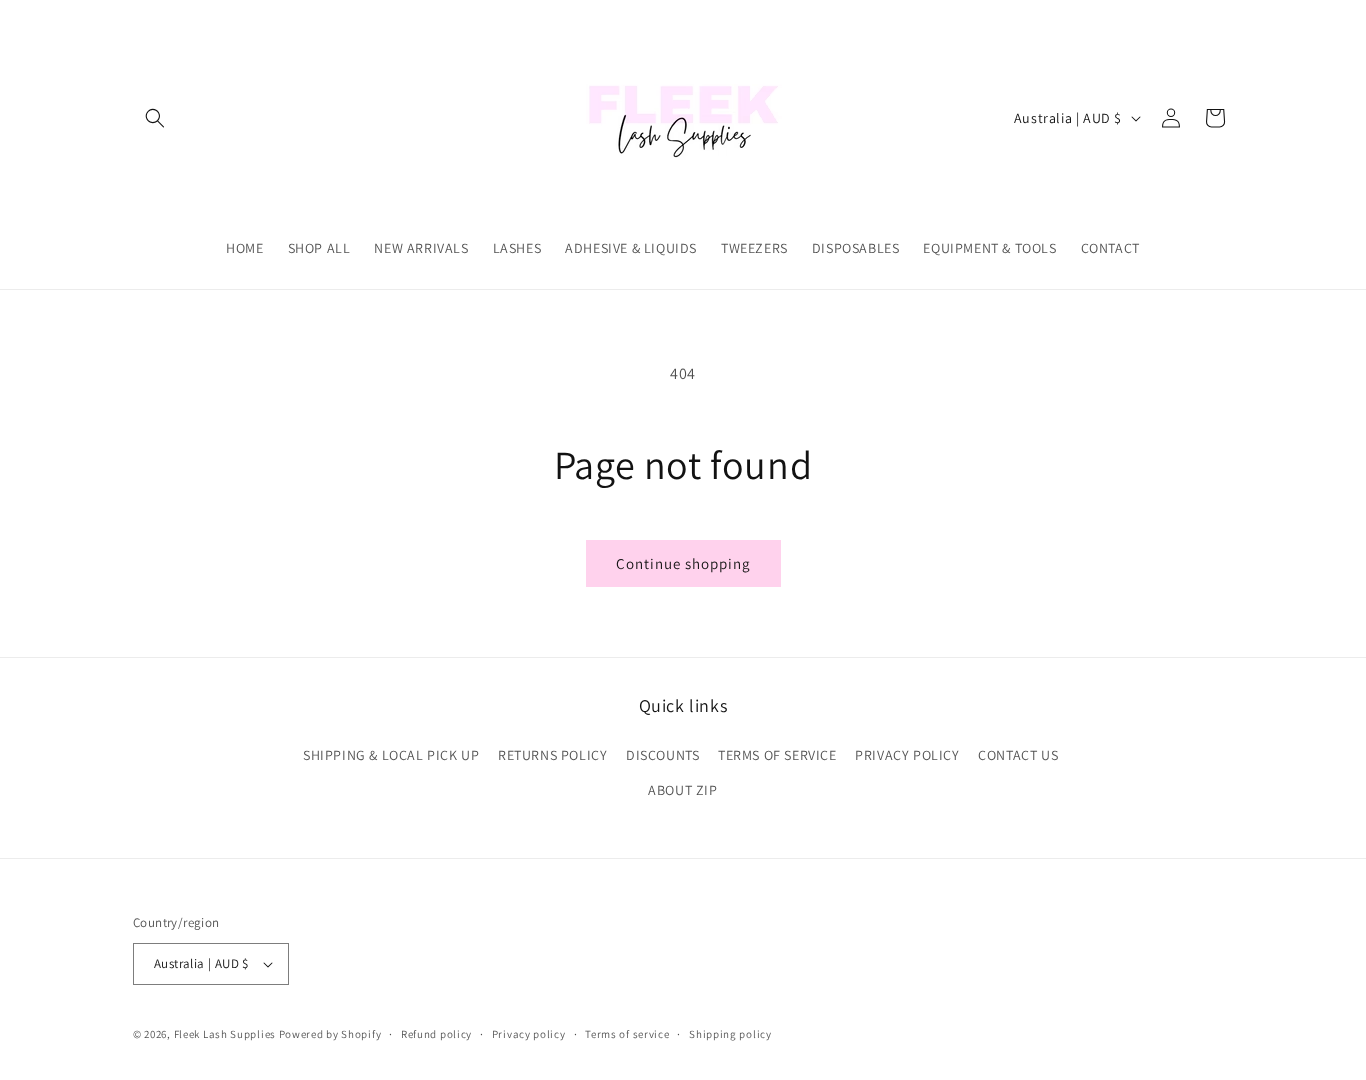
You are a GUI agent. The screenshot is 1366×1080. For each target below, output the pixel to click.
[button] (155, 118)
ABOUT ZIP (682, 790)
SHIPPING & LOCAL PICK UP (391, 755)
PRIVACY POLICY (907, 755)
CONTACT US (1018, 755)
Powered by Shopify (330, 1034)
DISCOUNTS (662, 755)
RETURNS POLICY (552, 755)
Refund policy (436, 1034)
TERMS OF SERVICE (777, 755)
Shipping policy (730, 1034)
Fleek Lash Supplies (225, 1034)
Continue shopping (683, 563)
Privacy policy (529, 1034)
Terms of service (627, 1034)
